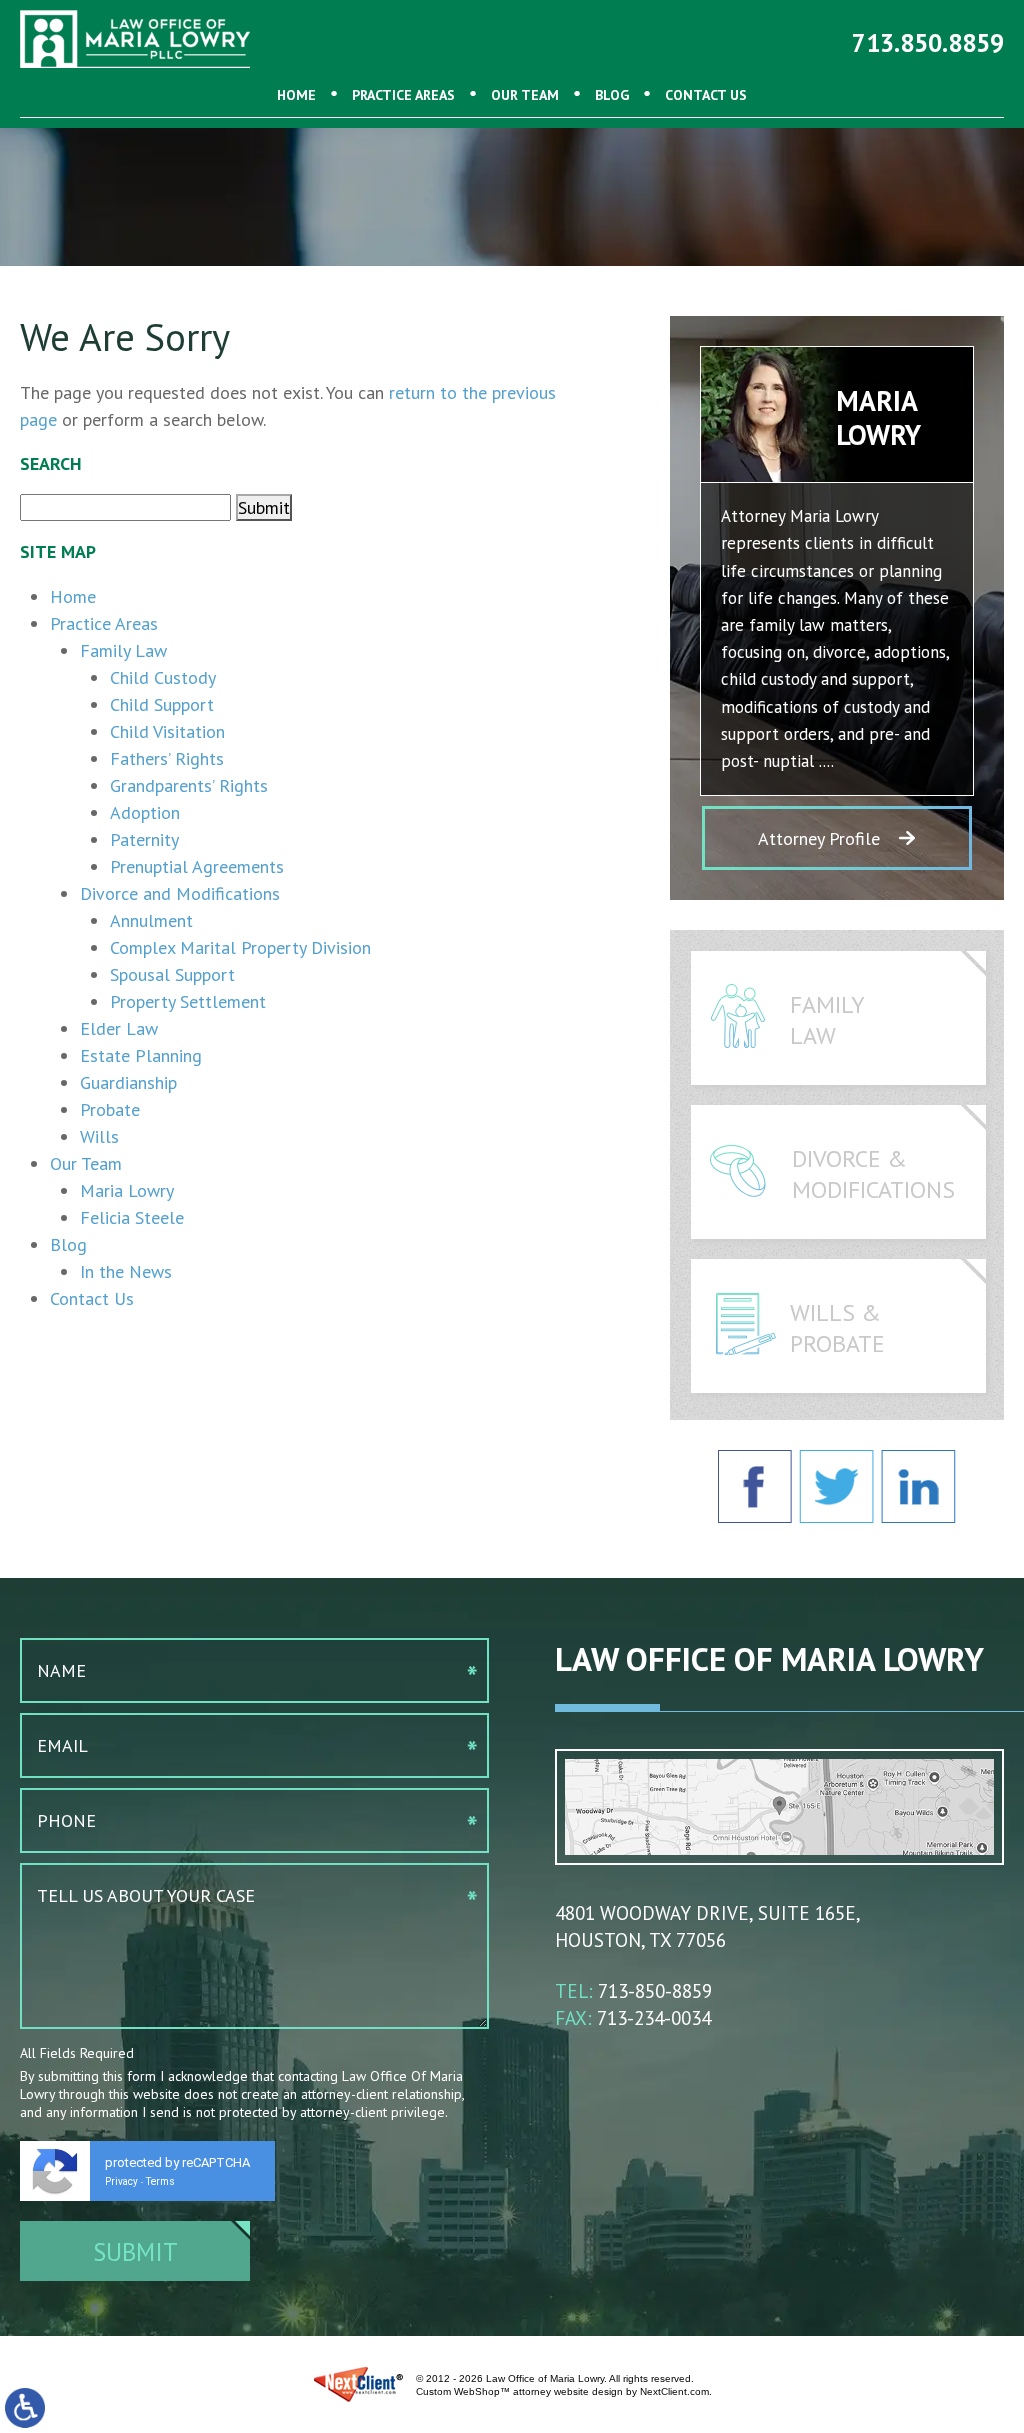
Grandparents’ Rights (189, 785)
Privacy (121, 2181)
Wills (99, 1136)
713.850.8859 (928, 43)
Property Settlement (188, 1001)
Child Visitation (167, 731)
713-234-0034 (654, 2018)
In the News (126, 1271)
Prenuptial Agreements (197, 866)
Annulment (151, 920)
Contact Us (706, 95)
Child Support (162, 704)
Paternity (144, 839)
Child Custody (163, 677)
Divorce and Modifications (180, 893)
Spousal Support (172, 974)
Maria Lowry (127, 1190)
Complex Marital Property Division (240, 947)
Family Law (123, 650)
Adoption (145, 812)
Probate (110, 1109)
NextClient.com (674, 2391)
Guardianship (128, 1082)
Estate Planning (141, 1055)
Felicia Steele (132, 1217)
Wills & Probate (837, 1328)
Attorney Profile (819, 838)
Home (296, 95)
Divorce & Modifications (873, 1174)
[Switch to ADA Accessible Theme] (25, 2408)
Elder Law (119, 1028)
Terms (160, 2181)
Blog (612, 95)
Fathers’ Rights (167, 758)
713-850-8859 (655, 1991)
